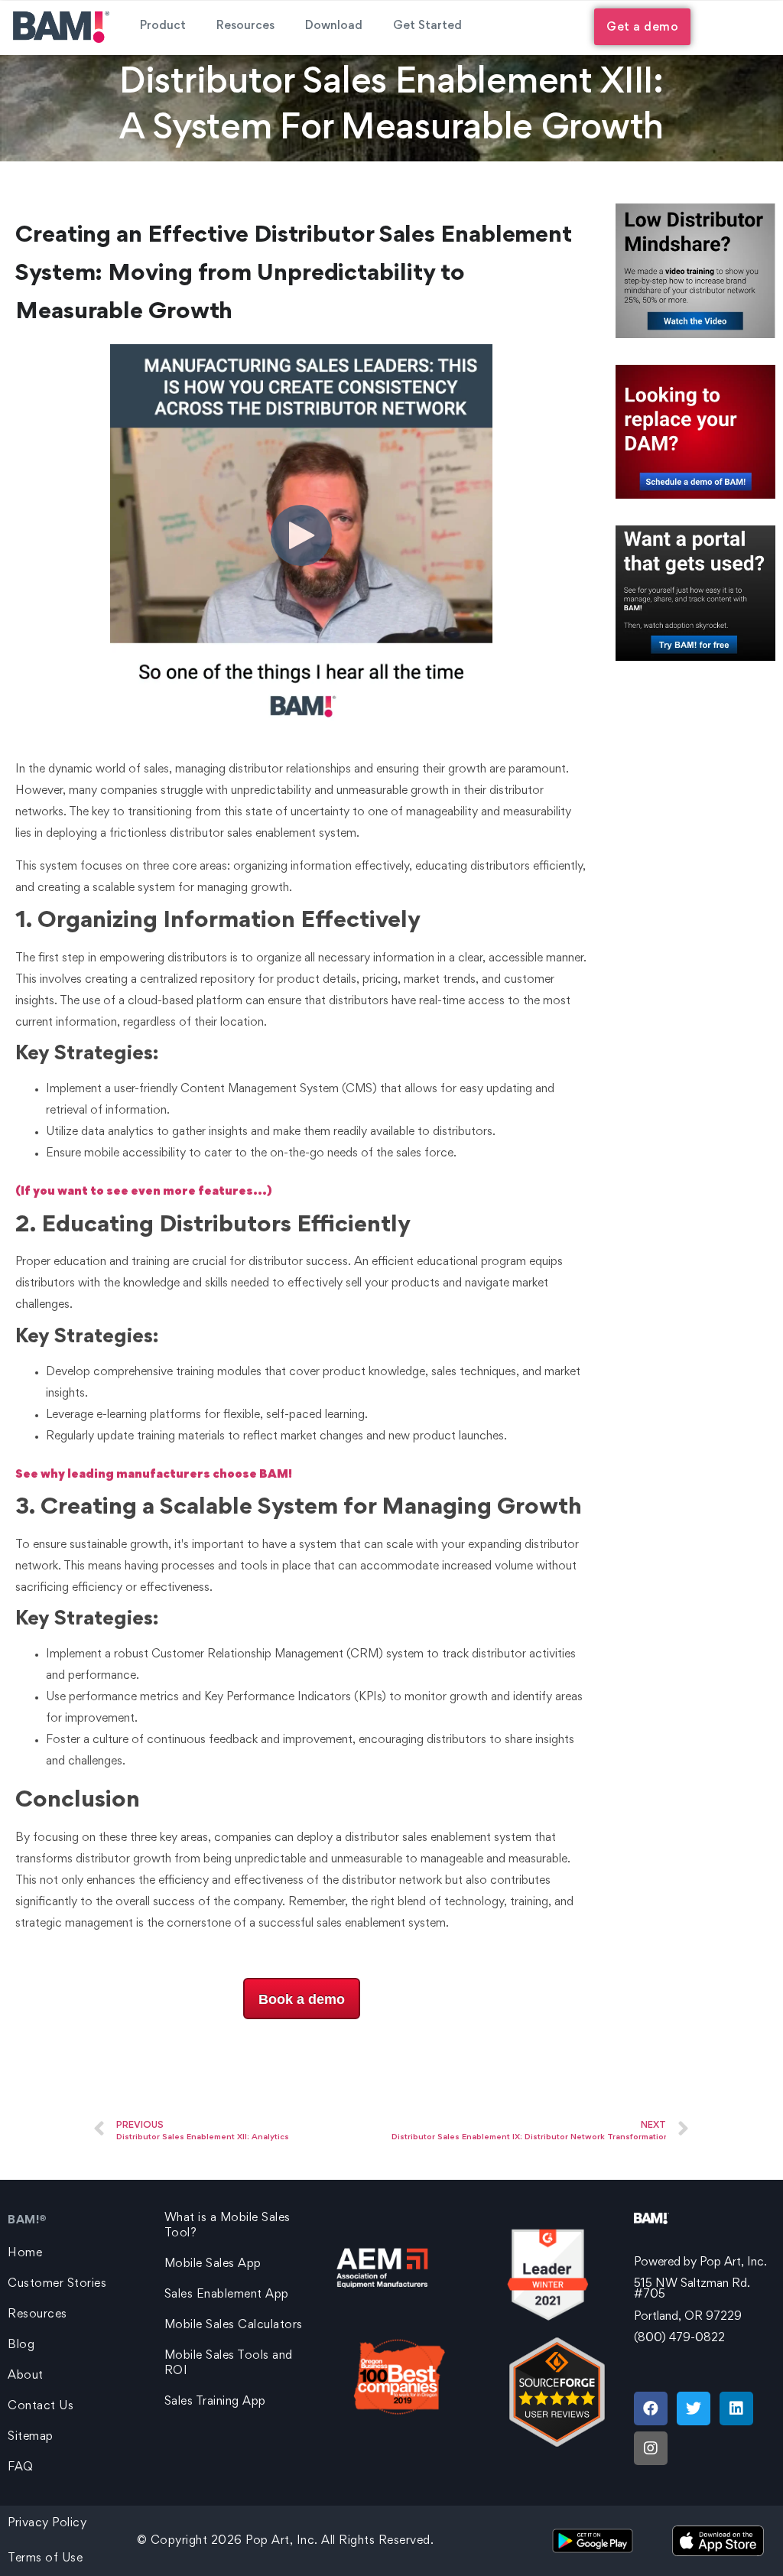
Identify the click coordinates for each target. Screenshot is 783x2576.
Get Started (427, 26)
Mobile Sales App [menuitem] (213, 2264)
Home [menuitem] (25, 2253)
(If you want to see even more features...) (144, 1192)
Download (334, 26)
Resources (245, 26)
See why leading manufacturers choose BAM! (154, 1475)
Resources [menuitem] (37, 2314)
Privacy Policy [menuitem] (47, 2523)
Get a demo (642, 28)
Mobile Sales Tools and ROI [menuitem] (229, 2363)
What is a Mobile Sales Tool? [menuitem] (227, 2226)
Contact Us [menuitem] (41, 2406)
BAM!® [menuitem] (28, 2220)
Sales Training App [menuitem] (215, 2402)
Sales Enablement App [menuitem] (227, 2295)
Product (163, 26)
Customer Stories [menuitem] (57, 2284)
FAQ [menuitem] (21, 2467)
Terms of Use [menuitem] (45, 2558)
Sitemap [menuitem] (31, 2437)
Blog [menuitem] (21, 2345)
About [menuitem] (26, 2376)
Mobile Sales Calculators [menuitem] (234, 2325)
